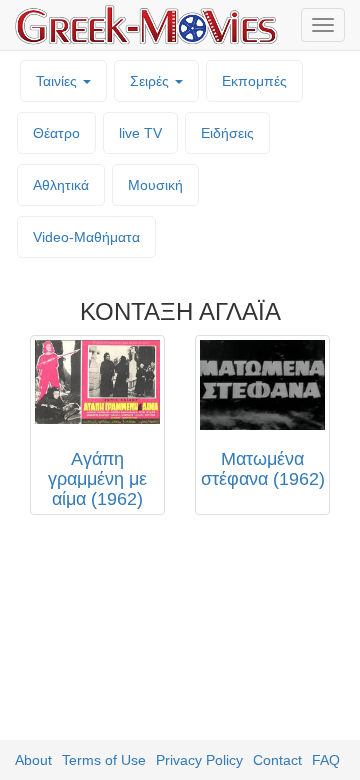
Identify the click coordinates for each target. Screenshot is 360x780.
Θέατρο (56, 133)
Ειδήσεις (227, 133)
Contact (277, 760)
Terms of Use (104, 760)
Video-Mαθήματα (86, 237)
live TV (140, 133)
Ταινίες (58, 81)
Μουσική (155, 185)
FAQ (326, 760)
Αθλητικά (61, 185)
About (33, 760)
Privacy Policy (199, 760)
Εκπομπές (254, 81)
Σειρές (151, 81)
